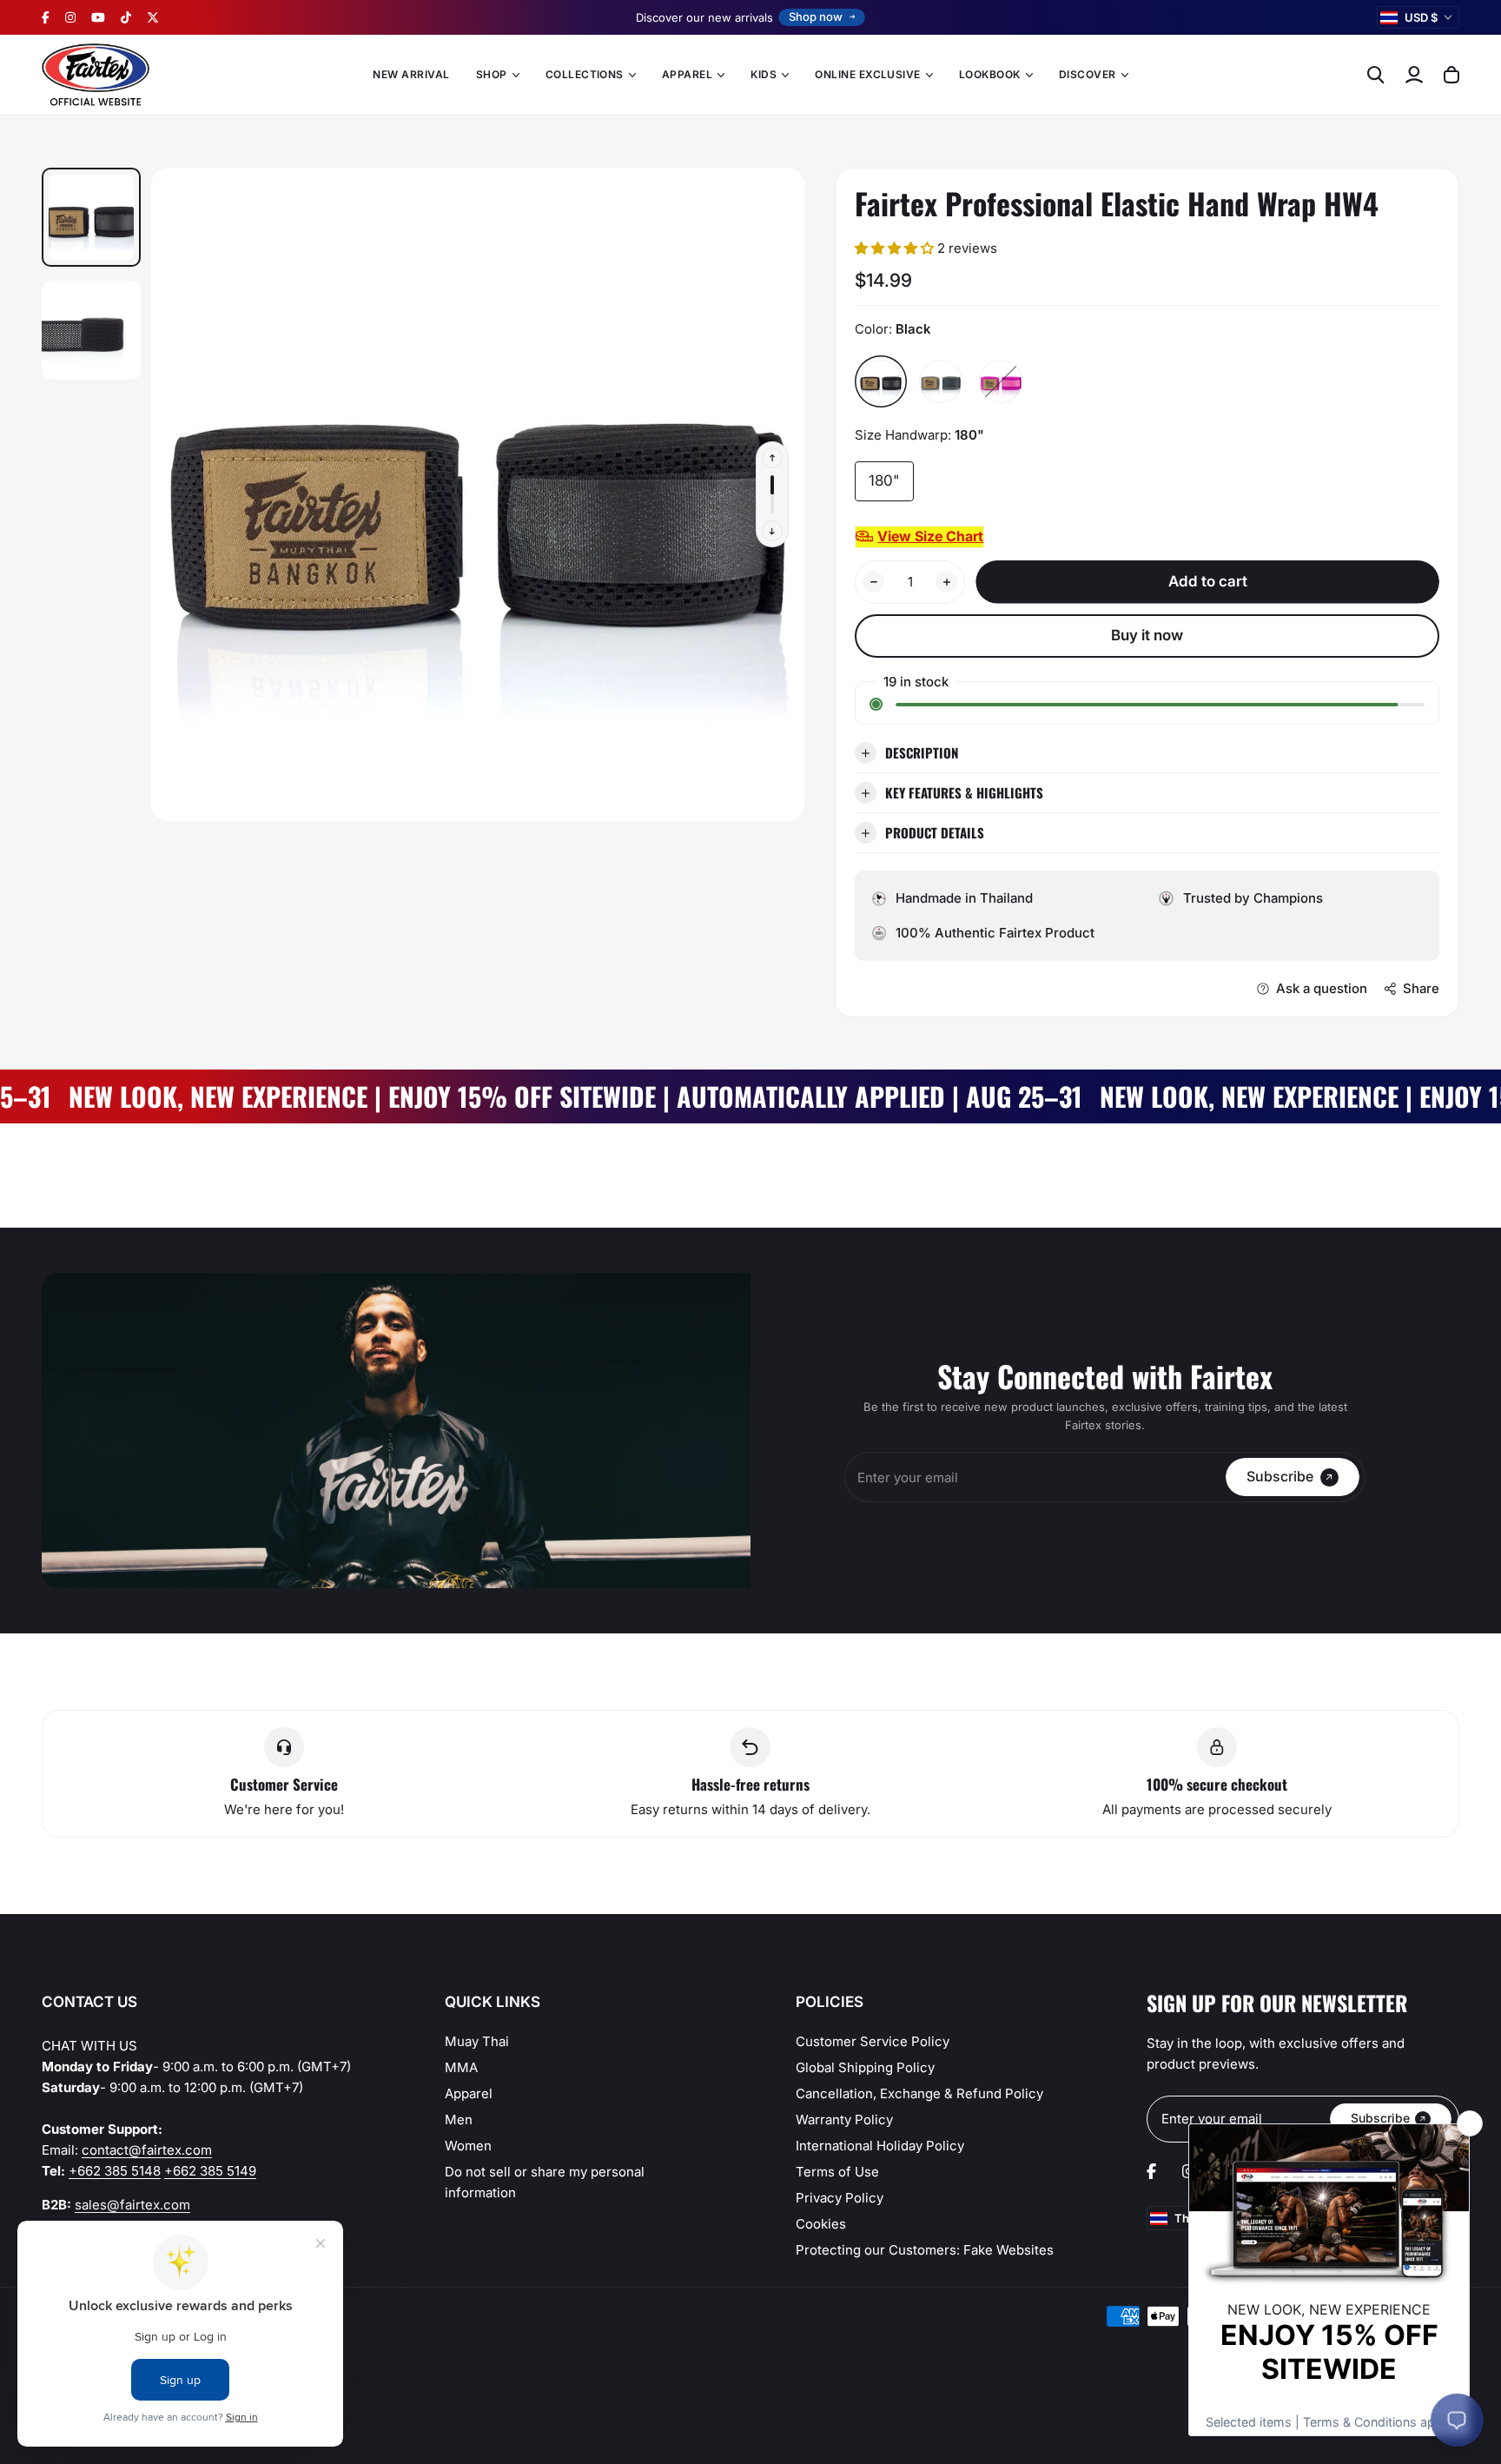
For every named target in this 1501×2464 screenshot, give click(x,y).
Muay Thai (477, 2041)
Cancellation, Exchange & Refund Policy (919, 2093)
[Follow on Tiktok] (126, 17)
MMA (461, 2067)
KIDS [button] (764, 74)
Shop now (816, 17)
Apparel (469, 2093)
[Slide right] (772, 531)
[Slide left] (772, 458)
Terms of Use (837, 2172)
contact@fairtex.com (147, 2150)
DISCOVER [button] (1088, 74)
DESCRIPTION (922, 752)
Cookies (821, 2224)
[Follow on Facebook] (46, 17)
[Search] (1376, 75)
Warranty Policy (844, 2120)
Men (459, 2120)
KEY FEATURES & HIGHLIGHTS (964, 792)
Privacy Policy (840, 2198)
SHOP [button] (492, 74)
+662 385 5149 (210, 2171)
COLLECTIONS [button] (585, 74)
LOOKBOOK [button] (990, 74)
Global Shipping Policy (865, 2067)
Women (468, 2146)
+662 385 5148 (115, 2171)
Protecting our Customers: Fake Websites (925, 2250)
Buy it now (1147, 635)
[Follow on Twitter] (153, 17)
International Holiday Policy (880, 2146)
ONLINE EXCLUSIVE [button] (868, 74)
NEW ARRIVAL (411, 74)
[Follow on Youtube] (98, 17)
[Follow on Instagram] (70, 17)
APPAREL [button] (687, 74)
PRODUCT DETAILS (935, 832)
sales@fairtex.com (132, 2205)
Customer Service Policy (873, 2041)
